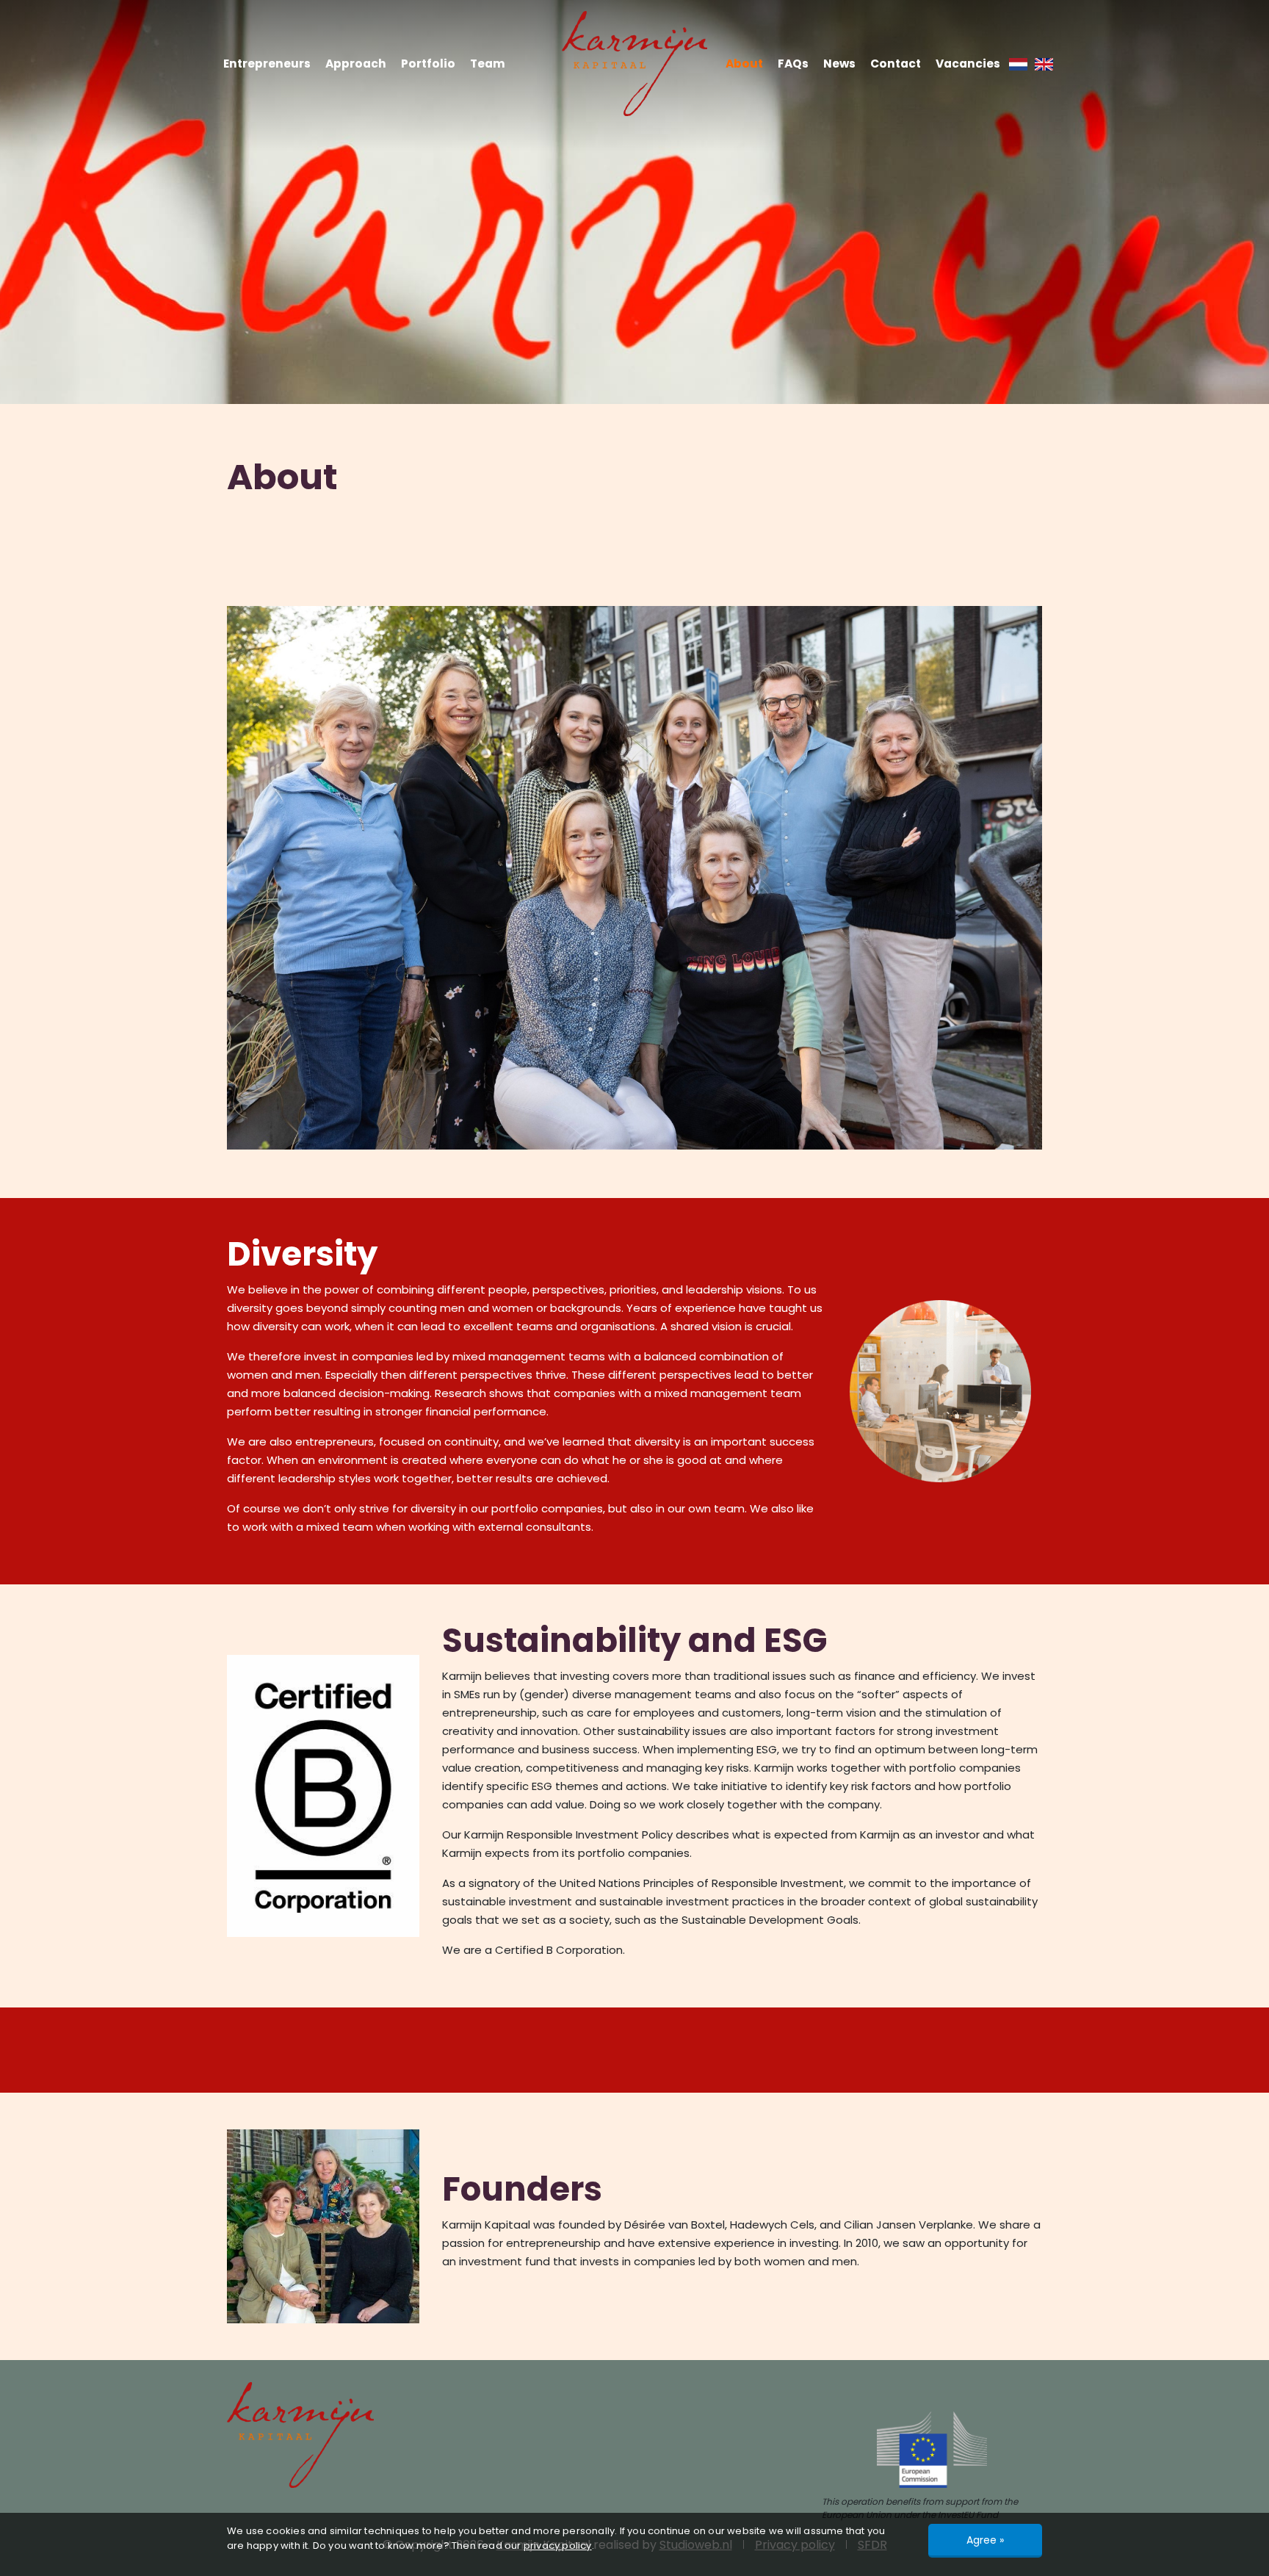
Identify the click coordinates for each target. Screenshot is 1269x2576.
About (744, 64)
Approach (356, 64)
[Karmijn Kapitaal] (634, 64)
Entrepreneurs (267, 64)
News (839, 64)
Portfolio (428, 64)
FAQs (793, 64)
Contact (896, 64)
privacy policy (558, 2546)
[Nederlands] (1018, 64)
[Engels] (1044, 64)
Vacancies (968, 64)
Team (488, 64)
